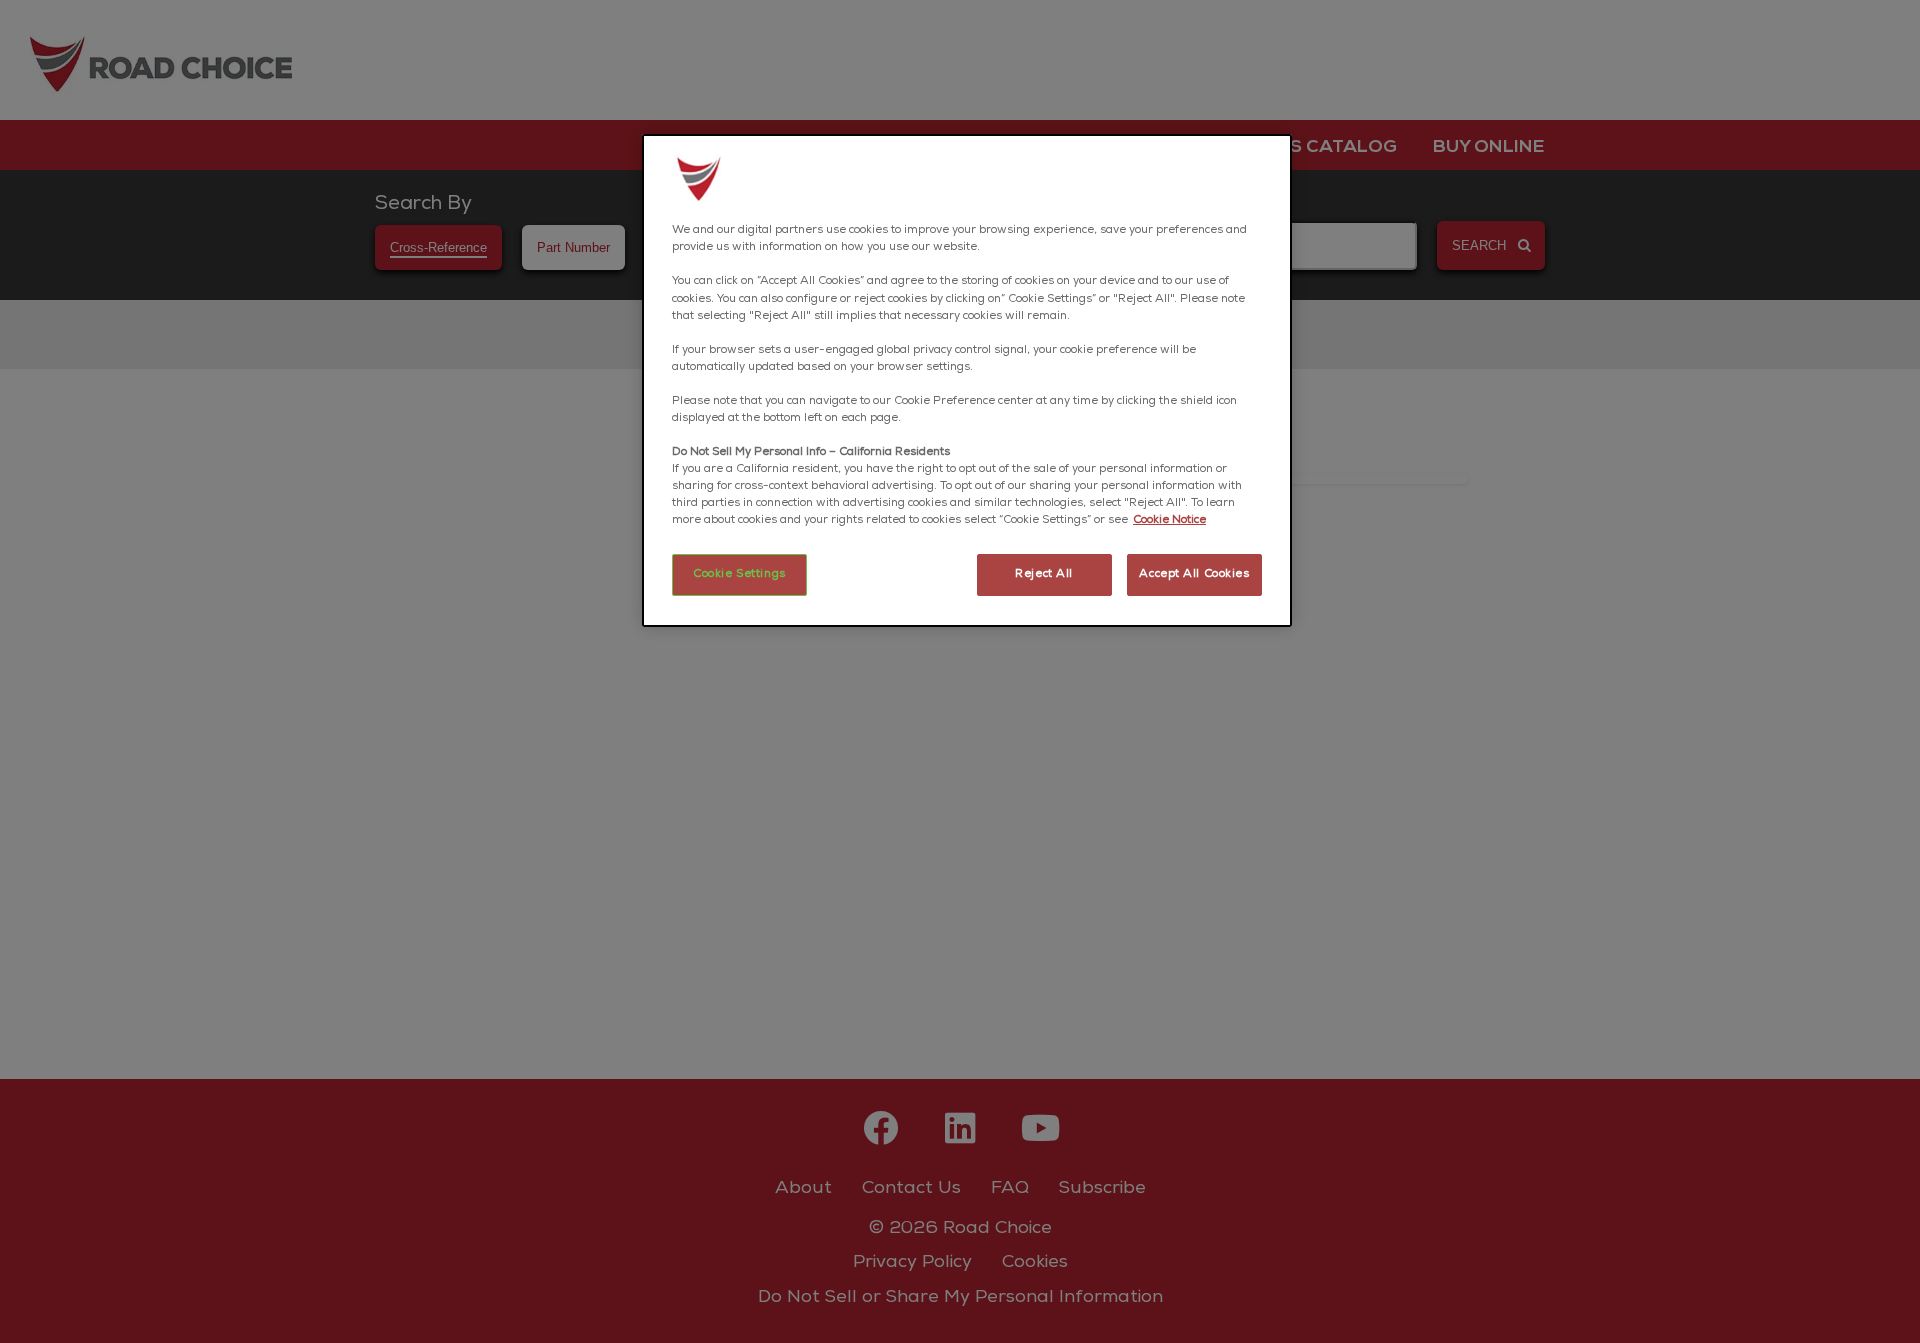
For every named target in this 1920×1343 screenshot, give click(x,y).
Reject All (1044, 574)
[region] (967, 380)
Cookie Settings (739, 574)
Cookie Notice (1169, 520)
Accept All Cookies (1194, 574)
